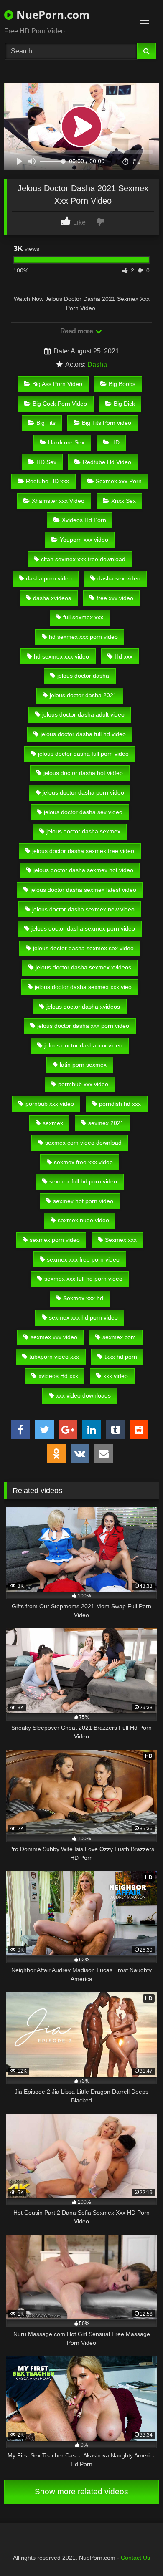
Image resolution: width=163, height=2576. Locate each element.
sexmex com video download (83, 1143)
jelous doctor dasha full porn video (83, 754)
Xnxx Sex (124, 501)
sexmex (53, 1123)
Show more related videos (81, 2491)
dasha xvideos (52, 598)
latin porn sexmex (83, 1065)
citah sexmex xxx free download (83, 559)
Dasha (97, 365)
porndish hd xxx (120, 1104)
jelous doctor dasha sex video (83, 812)
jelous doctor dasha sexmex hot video (83, 870)
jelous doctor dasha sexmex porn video (83, 928)
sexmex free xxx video (83, 1162)
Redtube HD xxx (47, 481)
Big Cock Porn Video (60, 404)
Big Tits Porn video (107, 423)
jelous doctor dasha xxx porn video (83, 1026)
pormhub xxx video (83, 1084)
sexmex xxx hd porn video (83, 1317)
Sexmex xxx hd (83, 1298)
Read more (77, 331)
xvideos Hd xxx (58, 1376)
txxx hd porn (121, 1357)
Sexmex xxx (121, 1240)
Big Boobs (122, 384)
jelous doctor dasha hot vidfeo (83, 773)
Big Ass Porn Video (57, 384)
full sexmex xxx (83, 617)
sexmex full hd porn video (83, 1181)
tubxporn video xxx (54, 1357)
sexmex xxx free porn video (83, 1259)
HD (115, 442)
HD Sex (46, 462)
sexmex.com (119, 1337)
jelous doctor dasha (83, 676)
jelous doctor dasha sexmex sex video (83, 948)
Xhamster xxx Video (58, 501)
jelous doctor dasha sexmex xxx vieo (83, 987)
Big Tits (46, 423)
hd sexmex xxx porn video (83, 637)
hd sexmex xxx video (61, 656)
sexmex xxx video (54, 1337)
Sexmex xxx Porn (119, 481)
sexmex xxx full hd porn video (83, 1279)
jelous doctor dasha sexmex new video (83, 909)
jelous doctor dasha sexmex (83, 831)
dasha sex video (119, 578)
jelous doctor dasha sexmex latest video (83, 890)
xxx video (116, 1376)
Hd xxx (124, 656)
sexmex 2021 (106, 1123)
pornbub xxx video (50, 1104)
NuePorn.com (52, 15)
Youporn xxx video (84, 540)
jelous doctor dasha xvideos (83, 1007)
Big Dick (124, 404)
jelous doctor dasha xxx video (83, 1045)
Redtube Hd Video (107, 462)
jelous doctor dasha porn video (83, 792)
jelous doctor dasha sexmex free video (83, 851)
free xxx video (115, 598)
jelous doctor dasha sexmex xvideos (83, 967)
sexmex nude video (83, 1220)
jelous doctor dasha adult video (83, 714)
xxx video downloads (83, 1395)
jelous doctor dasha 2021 (83, 695)
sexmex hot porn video (83, 1201)
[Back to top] (137, 2551)
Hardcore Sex (66, 442)
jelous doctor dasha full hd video (83, 734)
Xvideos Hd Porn (84, 520)
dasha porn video (49, 578)
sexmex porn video (55, 1240)
